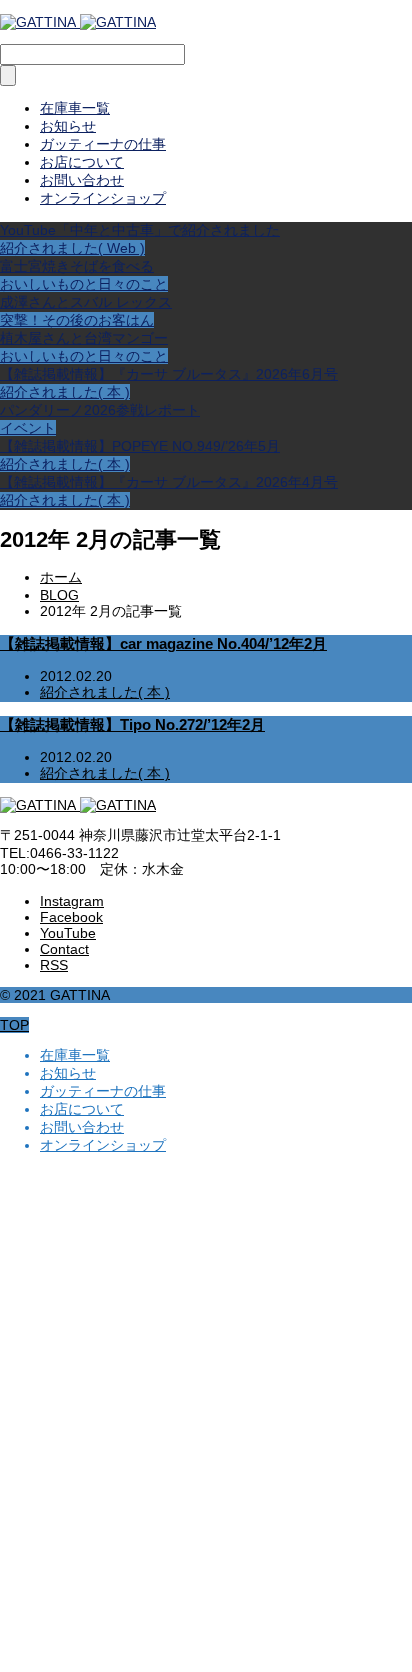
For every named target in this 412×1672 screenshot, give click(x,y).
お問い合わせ (82, 180)
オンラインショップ (103, 198)
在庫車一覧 (75, 108)
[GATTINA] (78, 22)
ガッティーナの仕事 (103, 144)
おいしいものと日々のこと (84, 284)
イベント (28, 428)
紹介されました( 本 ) (65, 392)
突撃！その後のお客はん (77, 320)
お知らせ (68, 126)
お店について (82, 162)
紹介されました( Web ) (72, 248)
